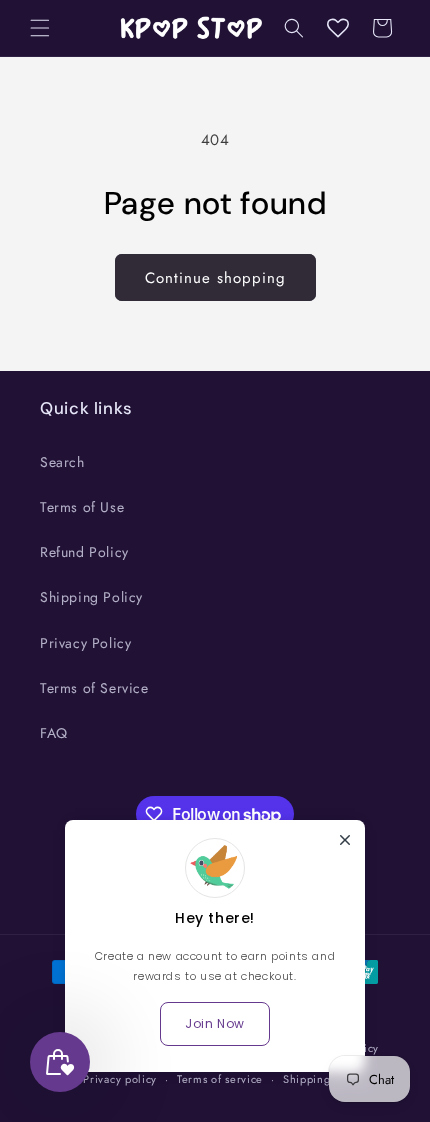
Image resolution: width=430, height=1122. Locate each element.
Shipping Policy (91, 597)
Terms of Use (82, 507)
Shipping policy (325, 1079)
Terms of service (220, 1079)
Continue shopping (215, 278)
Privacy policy (120, 1079)
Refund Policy (84, 552)
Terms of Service (94, 688)
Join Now (215, 1023)
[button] (40, 28)
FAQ (54, 733)
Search (62, 462)
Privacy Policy (85, 643)
